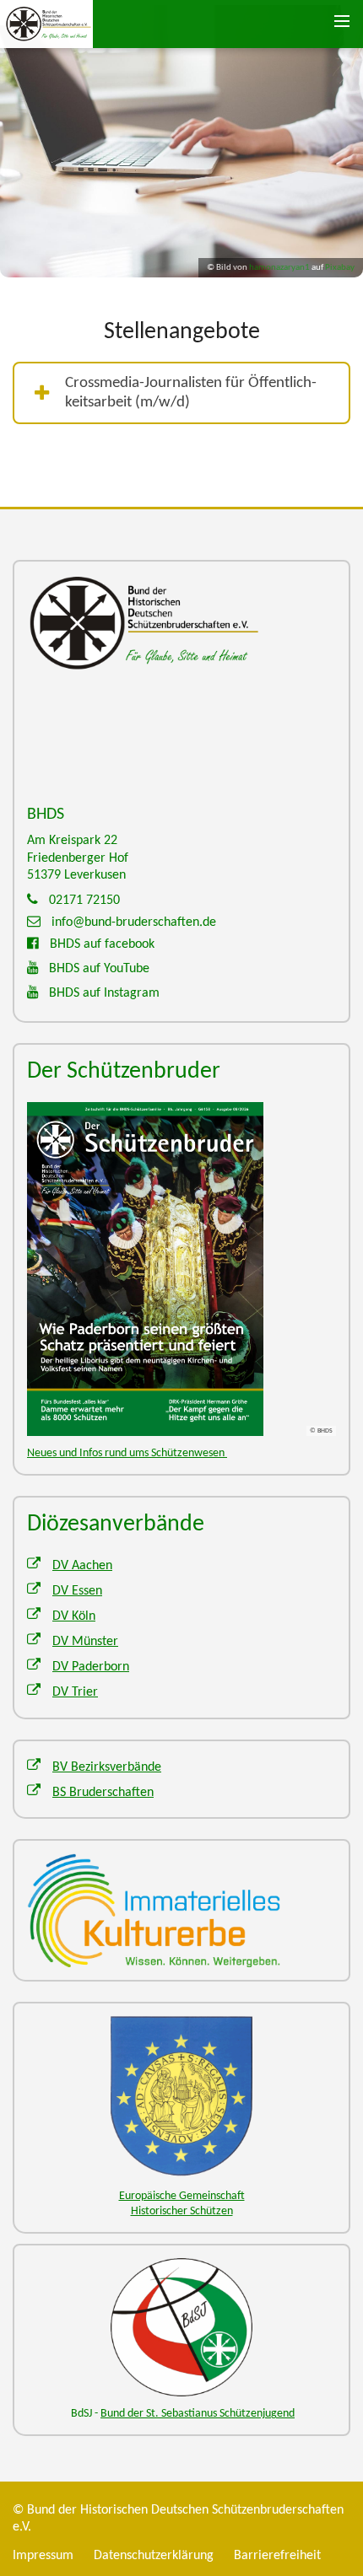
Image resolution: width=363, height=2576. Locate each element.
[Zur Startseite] (59, 24)
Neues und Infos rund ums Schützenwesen (127, 1453)
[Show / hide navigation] (342, 21)
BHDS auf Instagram (104, 993)
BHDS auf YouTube (99, 969)
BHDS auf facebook (102, 944)
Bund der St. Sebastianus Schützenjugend (198, 2414)
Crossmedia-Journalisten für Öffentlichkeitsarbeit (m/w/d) (191, 393)
